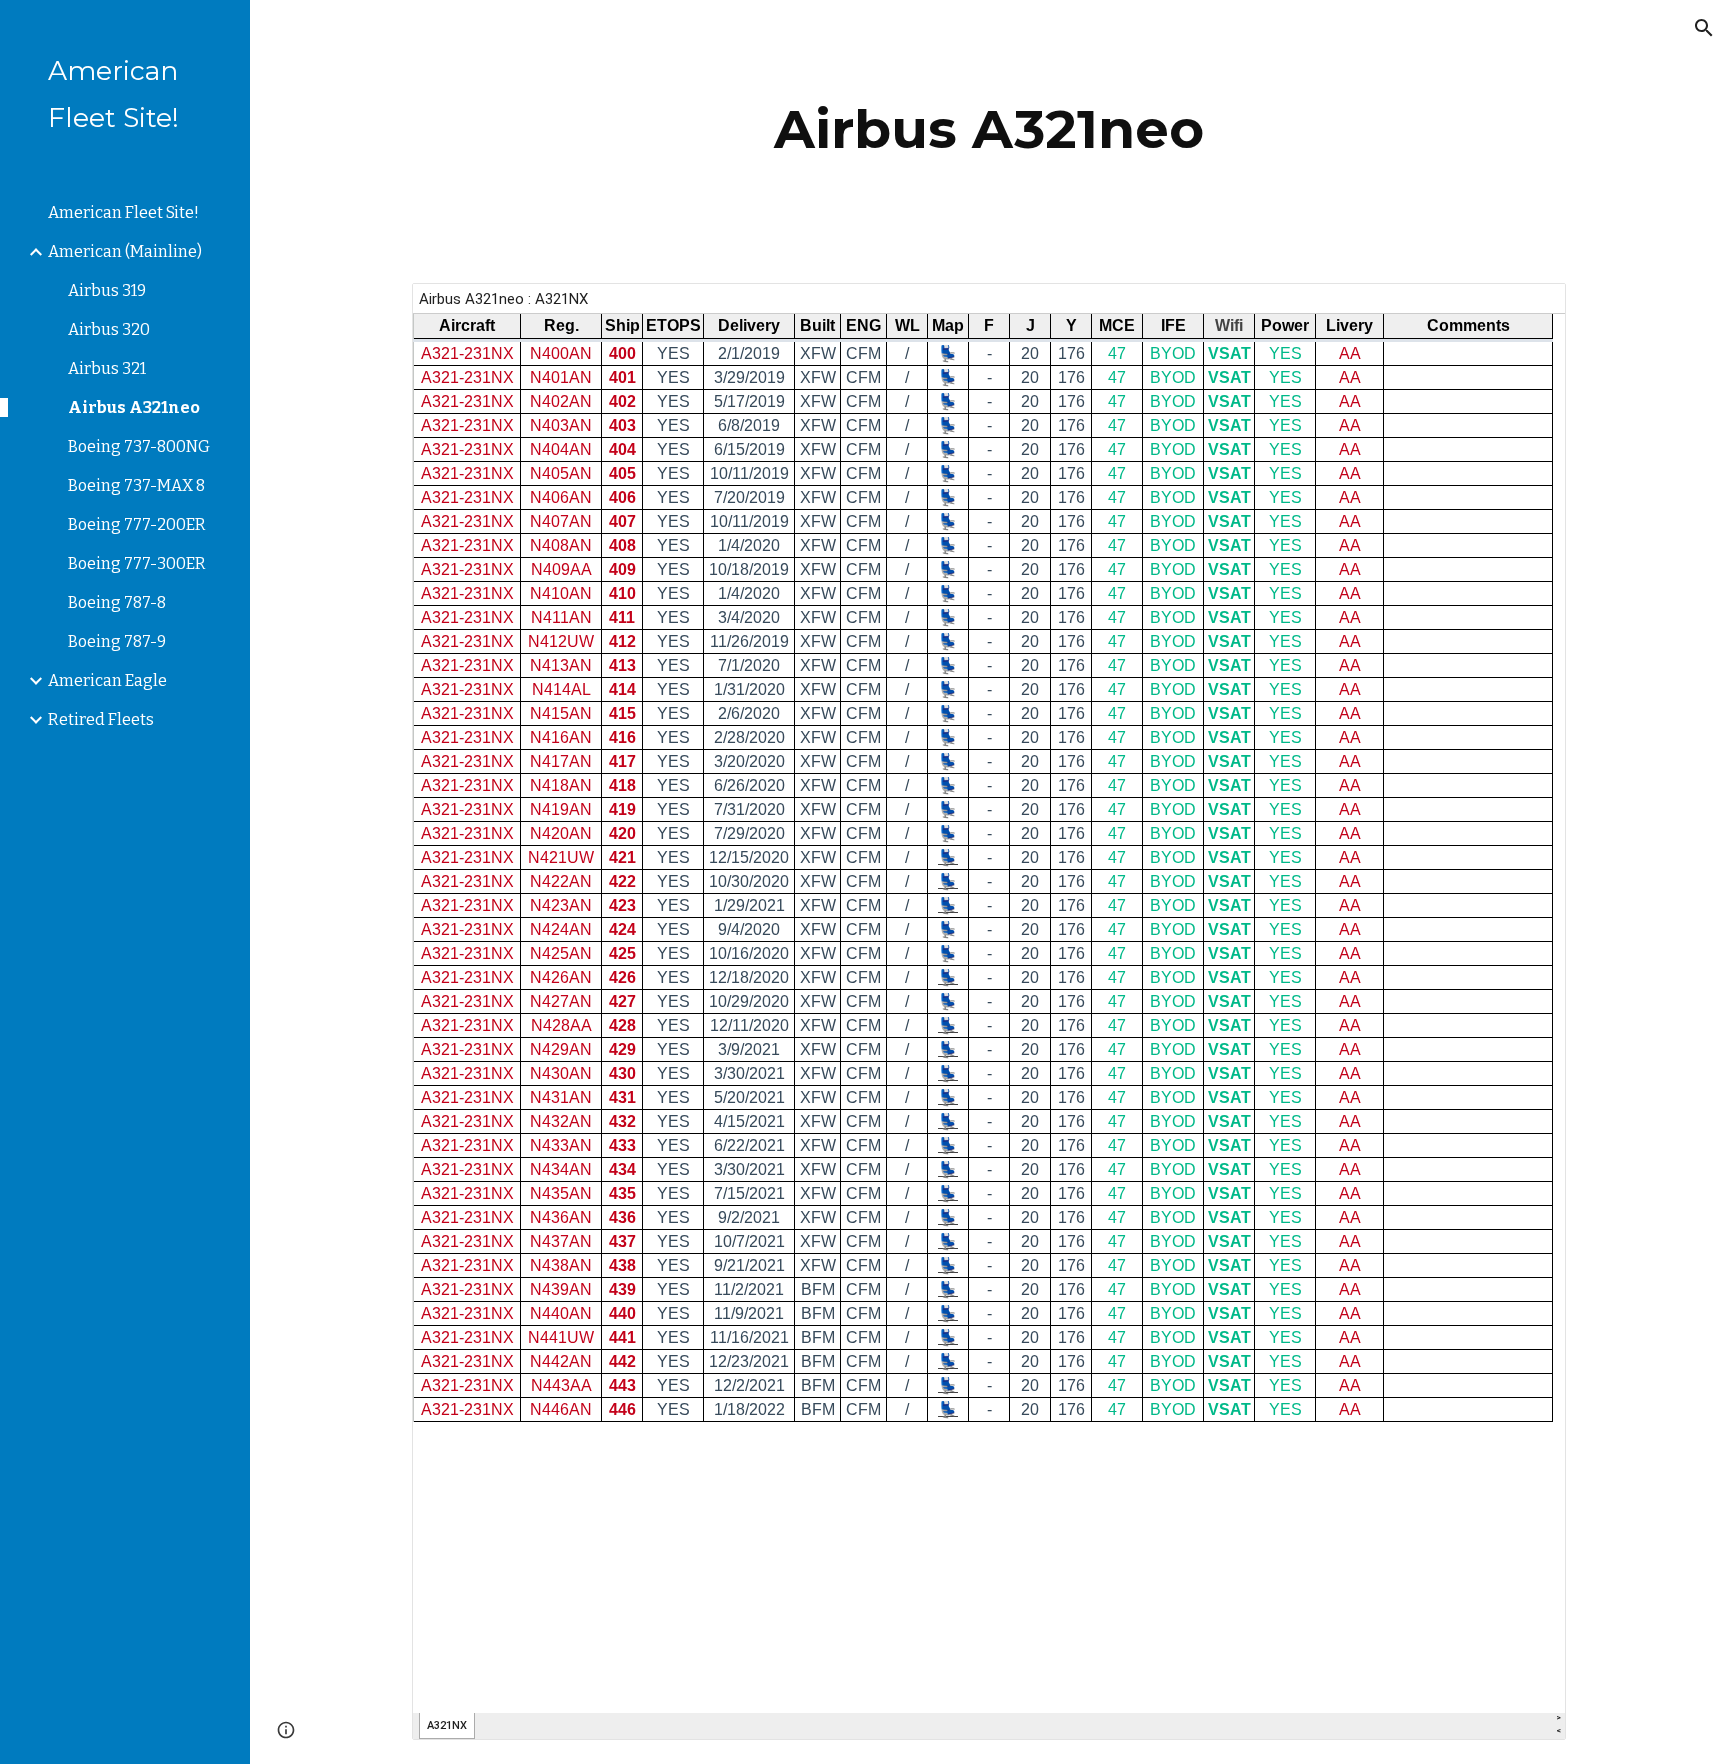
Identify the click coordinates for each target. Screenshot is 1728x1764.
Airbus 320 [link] (109, 329)
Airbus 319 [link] (107, 290)
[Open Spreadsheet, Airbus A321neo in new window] (1528, 309)
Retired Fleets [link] (101, 719)
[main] (989, 129)
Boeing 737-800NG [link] (139, 446)
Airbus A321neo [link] (134, 407)
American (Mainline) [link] (125, 251)
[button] (1704, 28)
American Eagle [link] (107, 680)
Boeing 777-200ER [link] (137, 524)
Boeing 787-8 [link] (117, 602)
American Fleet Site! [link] (123, 212)
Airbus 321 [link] (107, 368)
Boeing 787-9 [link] (117, 641)
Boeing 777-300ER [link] (137, 563)
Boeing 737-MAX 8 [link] (136, 485)
